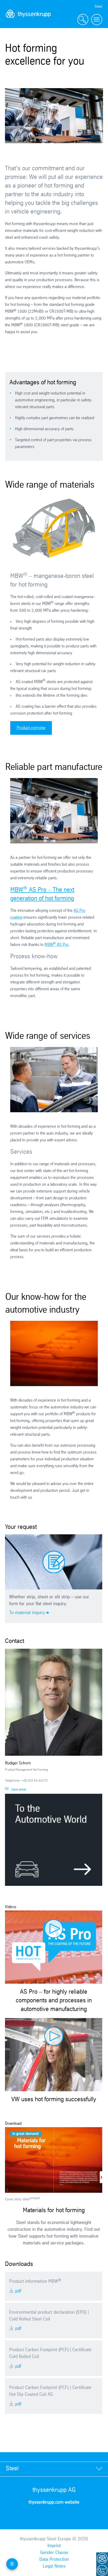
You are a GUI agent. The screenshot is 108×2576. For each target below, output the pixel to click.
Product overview (31, 728)
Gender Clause (54, 2553)
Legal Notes (54, 2566)
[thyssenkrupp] (28, 20)
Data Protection (54, 2559)
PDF (18, 2291)
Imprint (54, 2546)
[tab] (54, 2469)
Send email (19, 1790)
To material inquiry (27, 1613)
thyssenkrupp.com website (54, 2502)
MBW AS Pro (56, 945)
